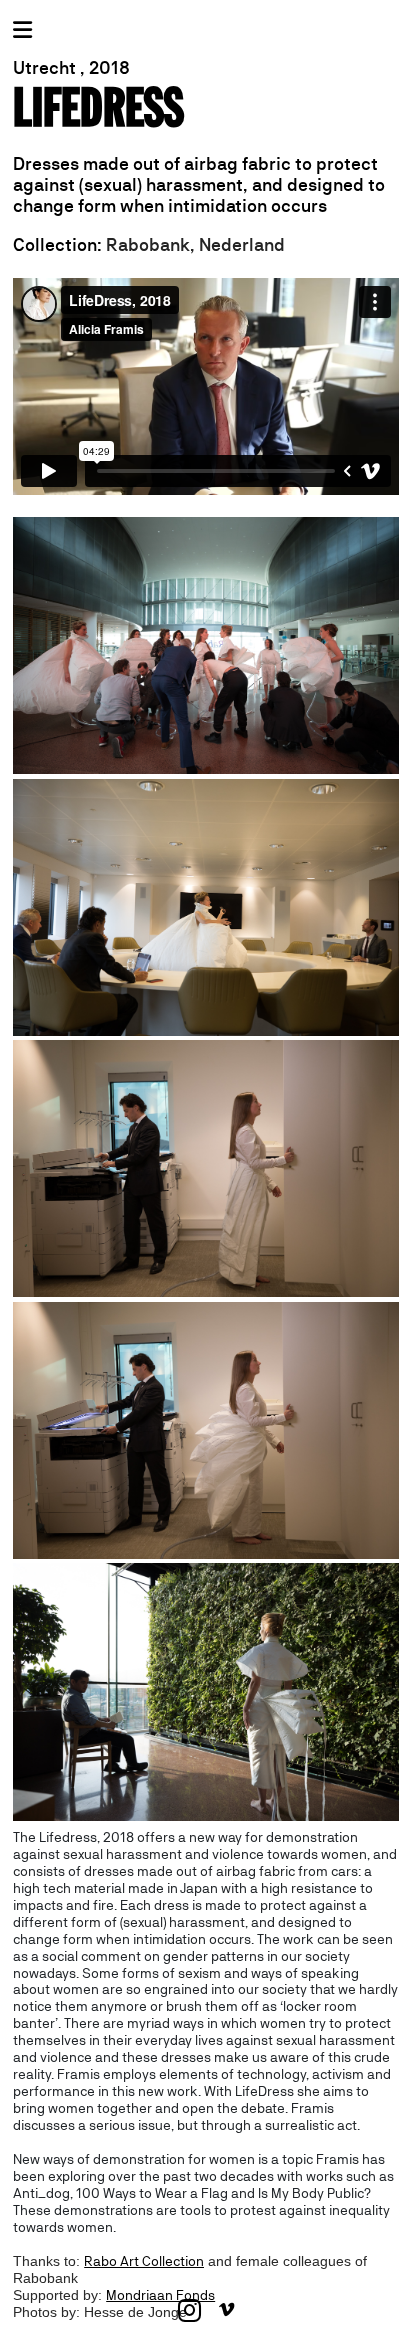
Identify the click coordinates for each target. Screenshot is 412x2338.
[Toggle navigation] (22, 29)
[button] (206, 395)
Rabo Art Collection (144, 2261)
